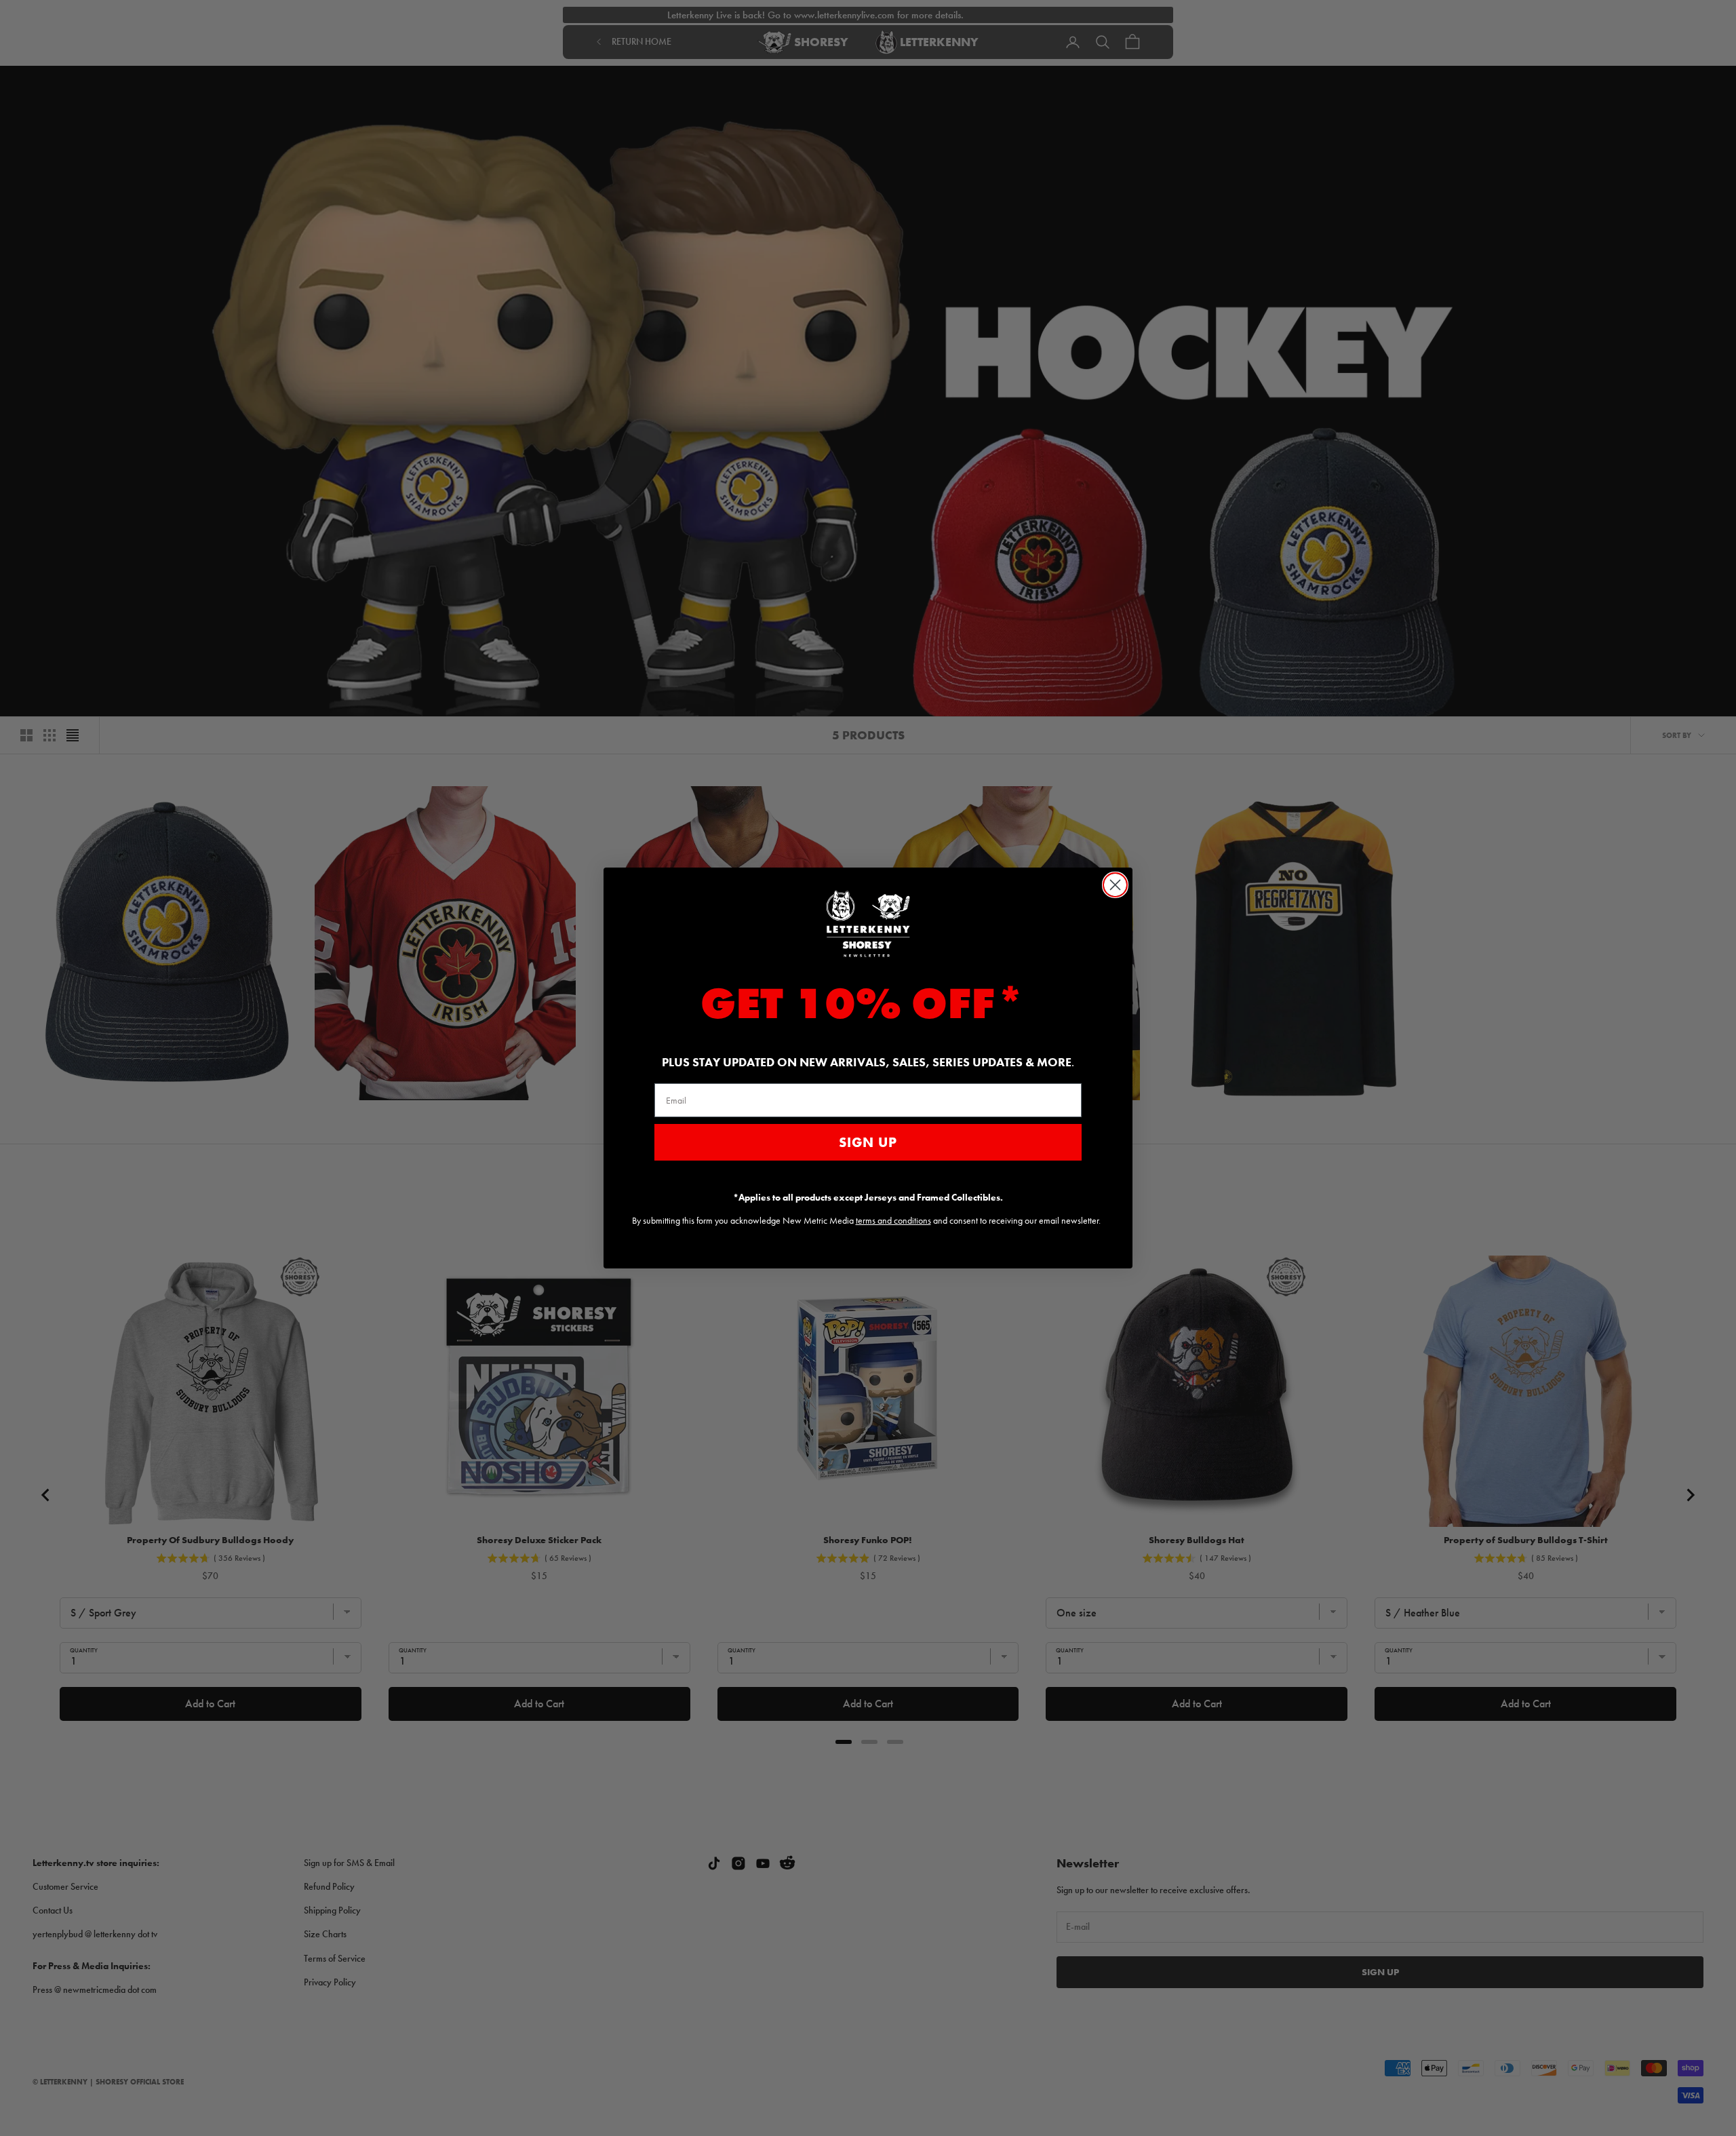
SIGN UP (868, 1142)
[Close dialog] (1115, 885)
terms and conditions (893, 1220)
